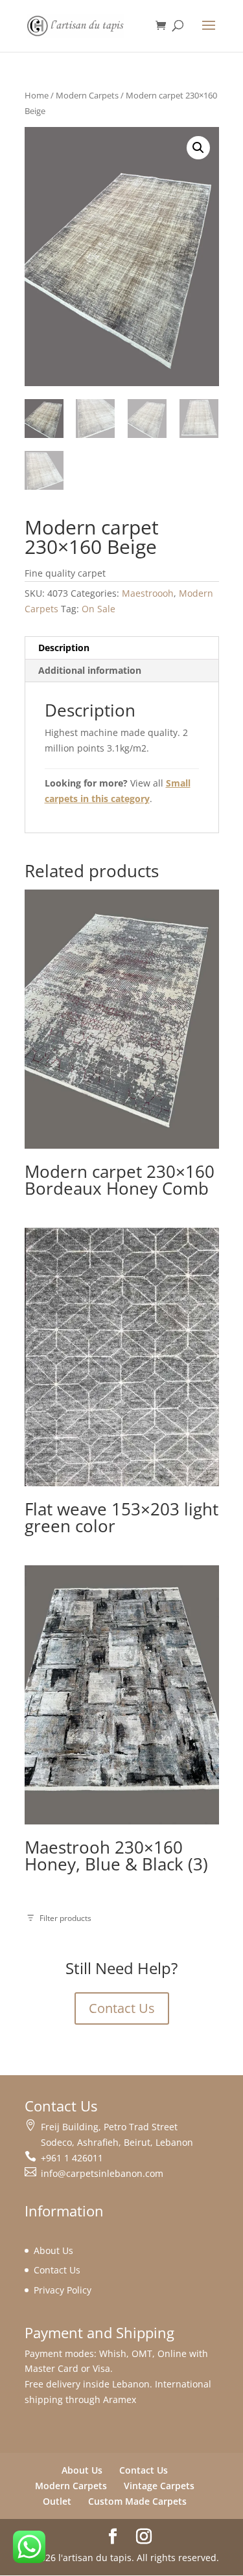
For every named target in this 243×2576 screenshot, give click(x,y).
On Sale (98, 609)
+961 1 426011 (72, 2158)
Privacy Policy (63, 2290)
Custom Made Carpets (137, 2501)
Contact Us (122, 2008)
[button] (198, 148)
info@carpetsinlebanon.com (102, 2173)
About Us (53, 2250)
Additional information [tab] (90, 670)
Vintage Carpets (159, 2486)
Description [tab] (64, 648)
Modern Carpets (87, 95)
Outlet (57, 2501)
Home (37, 95)
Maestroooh (148, 593)
